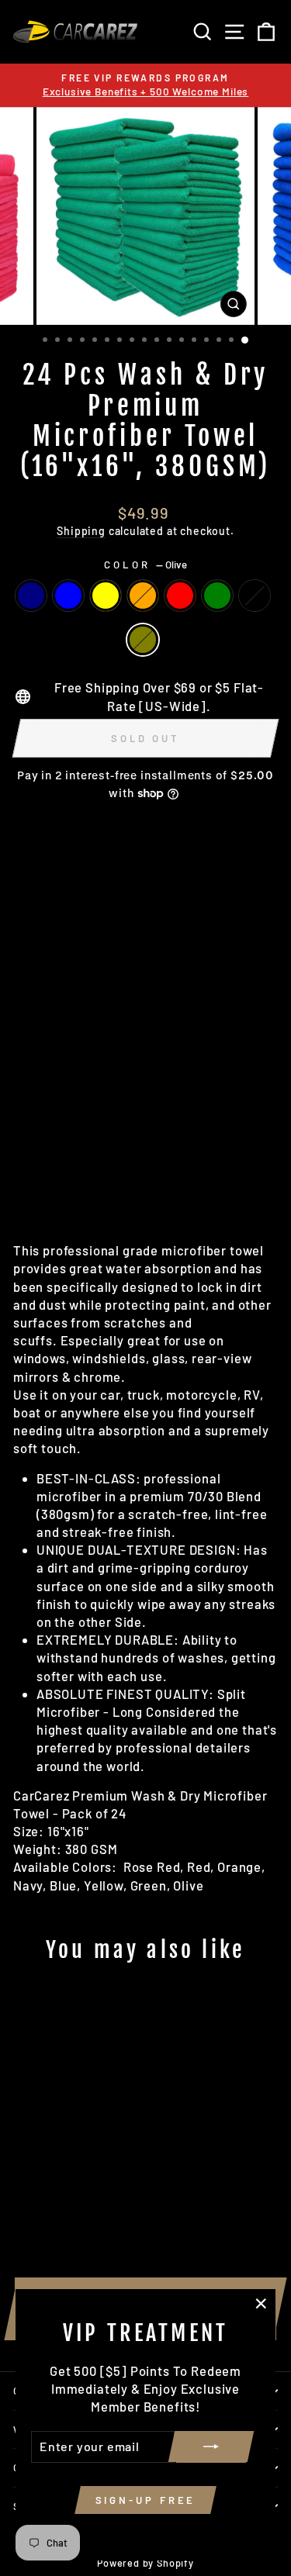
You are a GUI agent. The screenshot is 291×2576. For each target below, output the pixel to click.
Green (217, 596)
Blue (68, 596)
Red (180, 596)
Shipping (81, 531)
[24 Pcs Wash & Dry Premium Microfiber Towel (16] (22, 2172)
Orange (143, 596)
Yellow (106, 596)
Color (145, 565)
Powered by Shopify (145, 2563)
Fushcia (255, 596)
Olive (143, 640)
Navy (31, 596)
